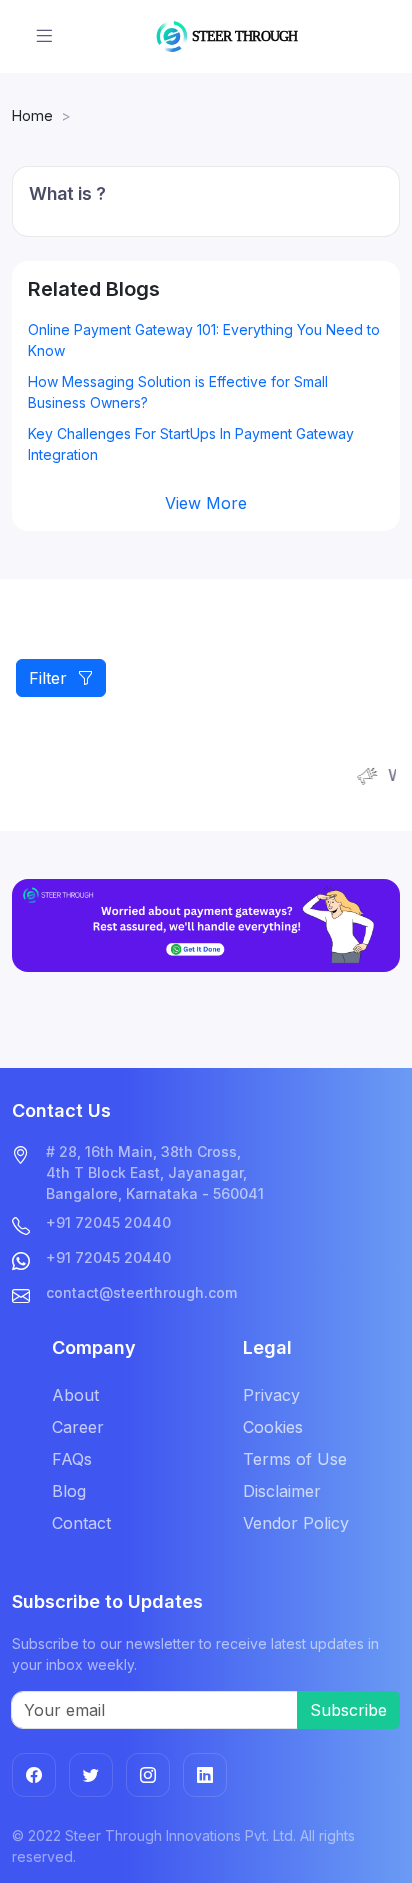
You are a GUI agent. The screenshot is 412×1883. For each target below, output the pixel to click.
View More (206, 503)
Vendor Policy (296, 1523)
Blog (69, 1491)
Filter (53, 678)
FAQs (72, 1459)
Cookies (273, 1427)
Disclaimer (282, 1491)
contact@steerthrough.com (141, 1292)
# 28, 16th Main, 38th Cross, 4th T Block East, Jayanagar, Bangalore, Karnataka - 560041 (155, 1172)
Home (32, 115)
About (75, 1395)
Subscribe (348, 1710)
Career (78, 1427)
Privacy (271, 1395)
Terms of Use (295, 1459)
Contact (81, 1523)
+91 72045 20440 (108, 1222)
